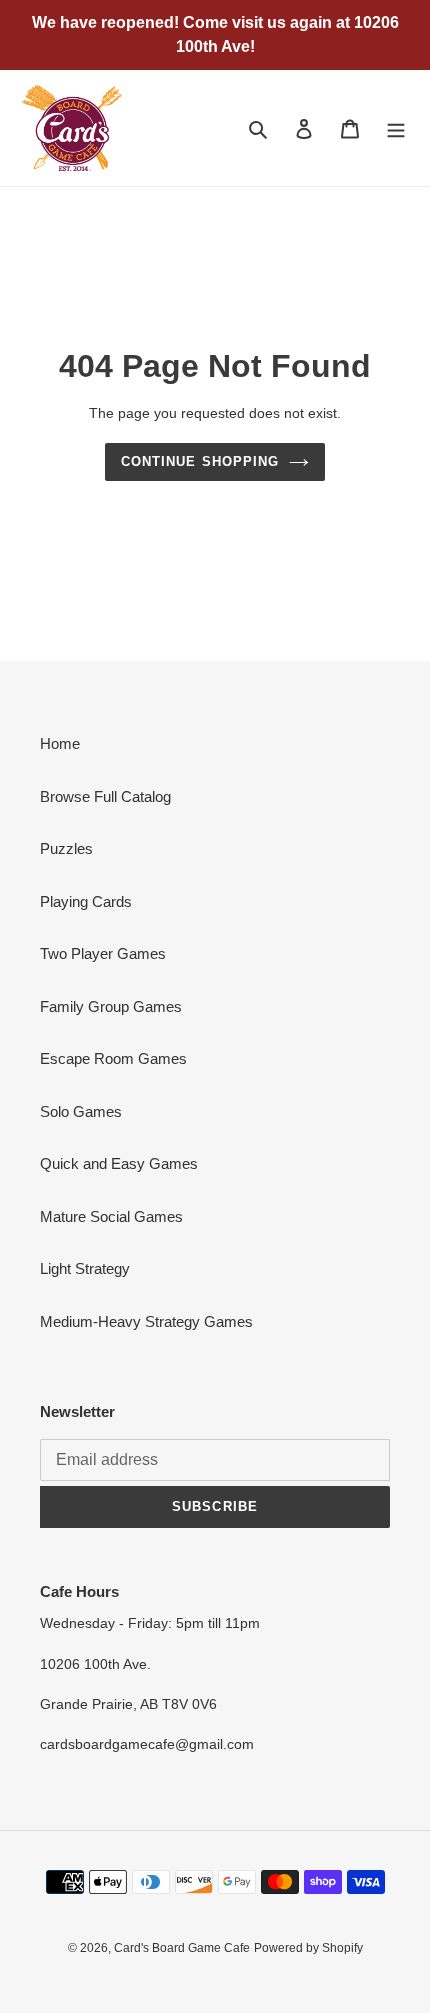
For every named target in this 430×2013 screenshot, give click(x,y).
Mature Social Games (111, 1216)
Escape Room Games (113, 1058)
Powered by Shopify (308, 1948)
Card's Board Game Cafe (182, 1948)
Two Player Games (103, 953)
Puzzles (66, 848)
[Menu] (396, 128)
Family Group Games (111, 1006)
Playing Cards (86, 901)
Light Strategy (85, 1268)
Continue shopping (200, 461)
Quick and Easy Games (119, 1163)
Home (60, 743)
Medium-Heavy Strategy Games (146, 1321)
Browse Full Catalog (105, 796)
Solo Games (81, 1111)
